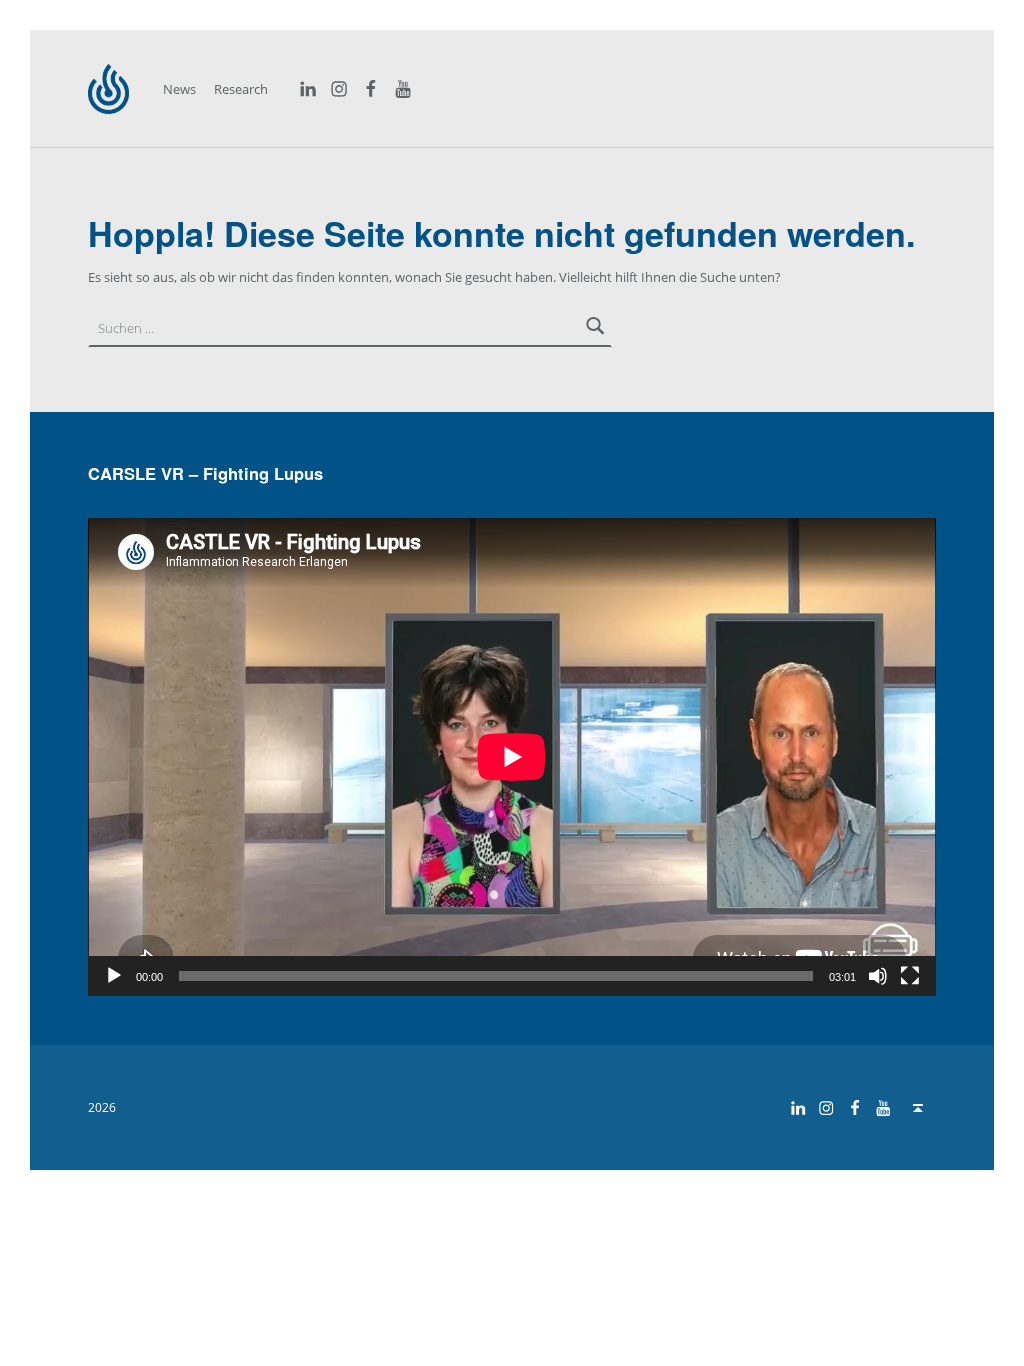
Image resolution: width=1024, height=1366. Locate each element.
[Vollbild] (910, 976)
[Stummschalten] (878, 976)
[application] (512, 756)
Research (241, 89)
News (179, 89)
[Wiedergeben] (114, 976)
